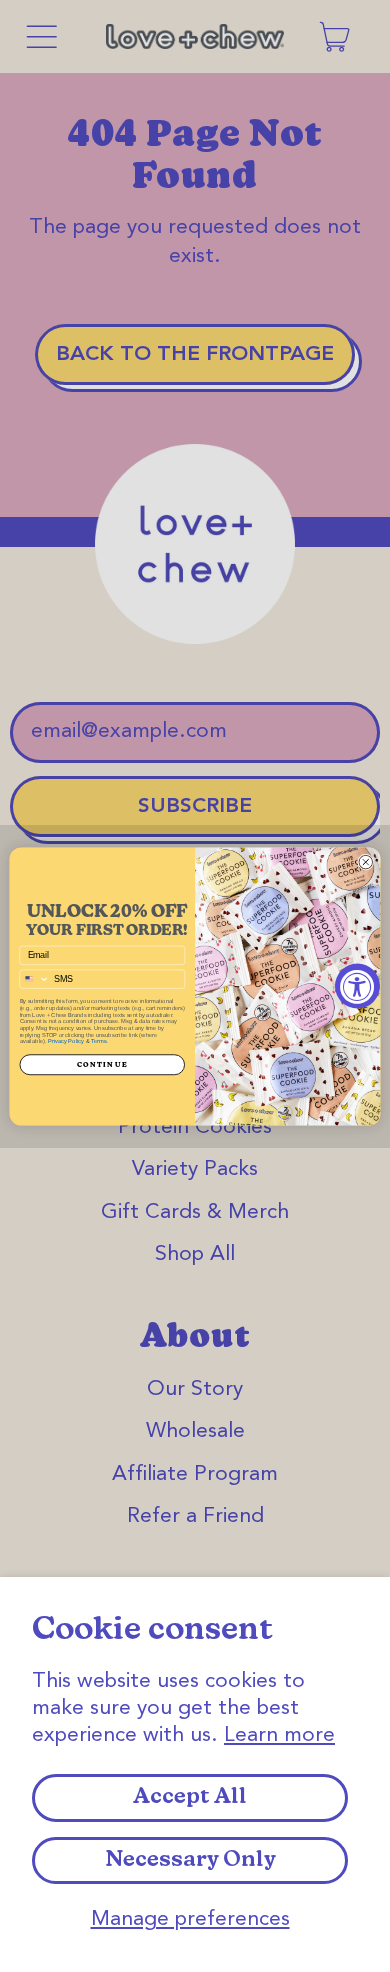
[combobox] (34, 979)
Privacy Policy (66, 1041)
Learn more (279, 1735)
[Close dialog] (366, 861)
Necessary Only (190, 1860)
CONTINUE (102, 1064)
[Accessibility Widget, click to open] (357, 986)
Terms (99, 1041)
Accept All (190, 1797)
